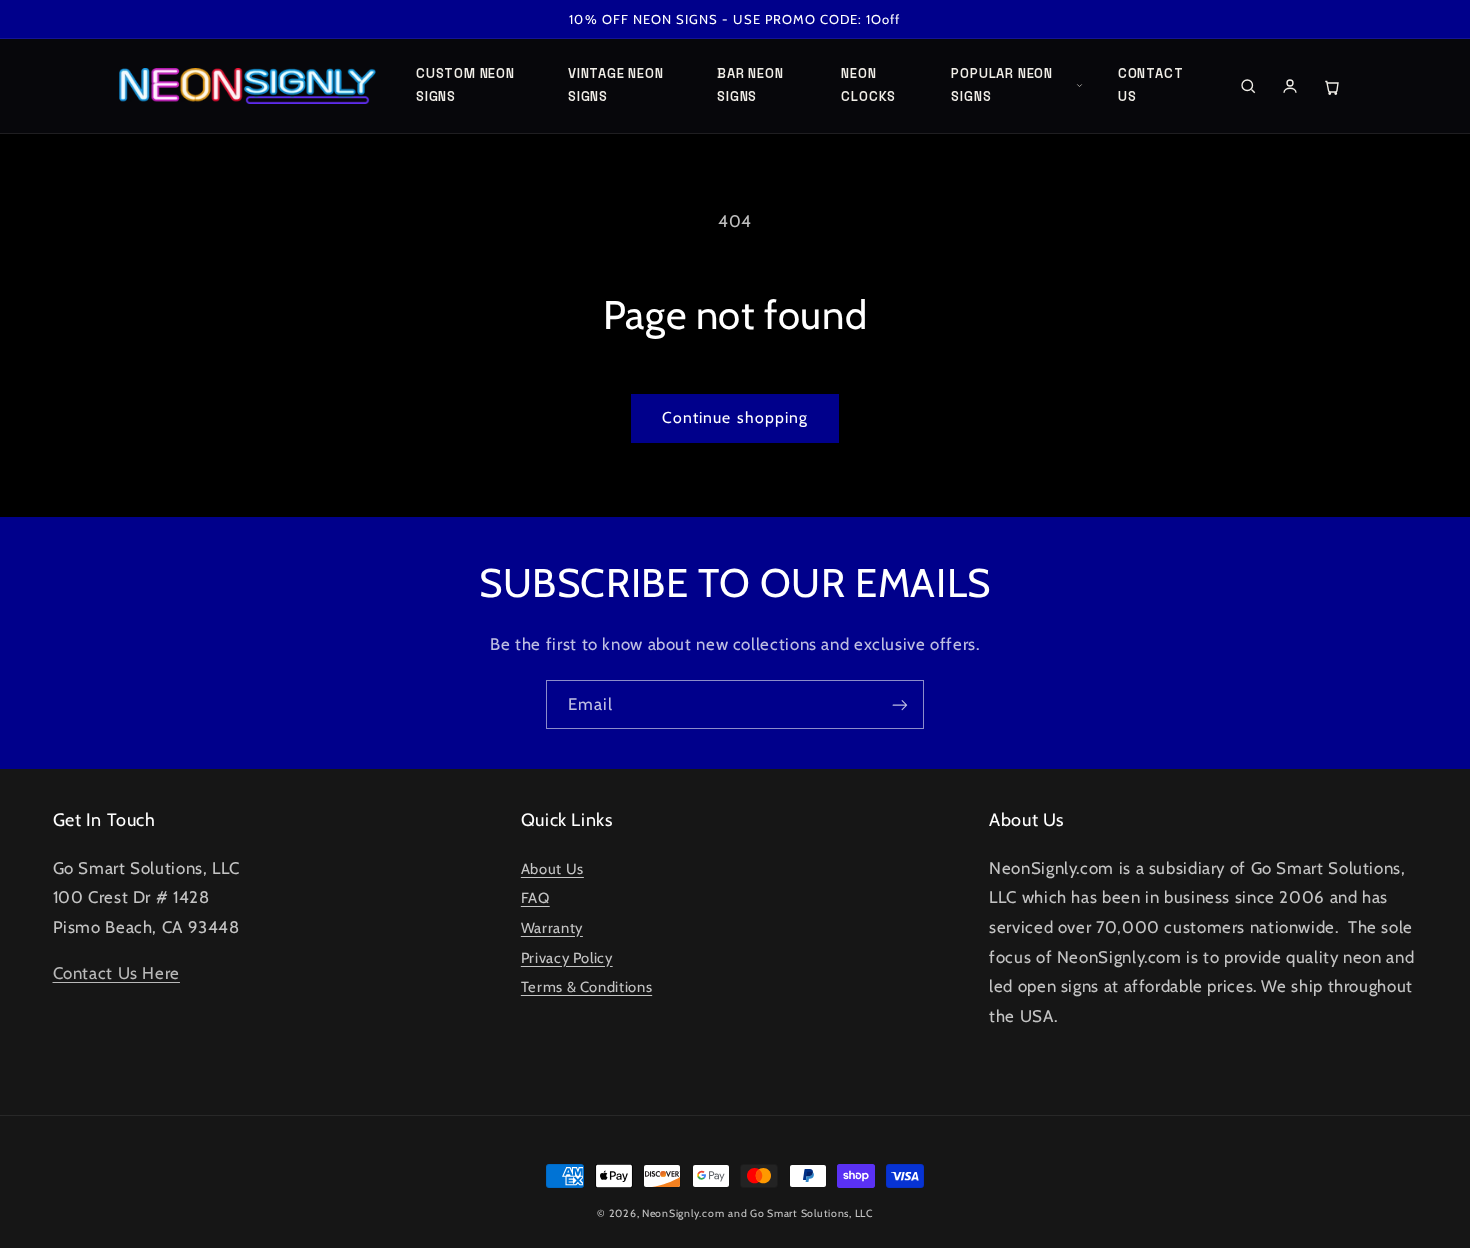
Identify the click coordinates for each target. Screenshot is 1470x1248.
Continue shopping (735, 417)
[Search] (1248, 86)
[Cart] (1332, 86)
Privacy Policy (567, 958)
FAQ (535, 898)
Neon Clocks (868, 85)
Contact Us (1150, 85)
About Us (552, 869)
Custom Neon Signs (465, 85)
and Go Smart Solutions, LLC (800, 1213)
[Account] (1290, 86)
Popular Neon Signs (1001, 85)
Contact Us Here (116, 973)
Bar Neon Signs (750, 85)
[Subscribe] (900, 704)
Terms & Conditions (586, 987)
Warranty (552, 928)
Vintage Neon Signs (615, 85)
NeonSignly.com (683, 1213)
